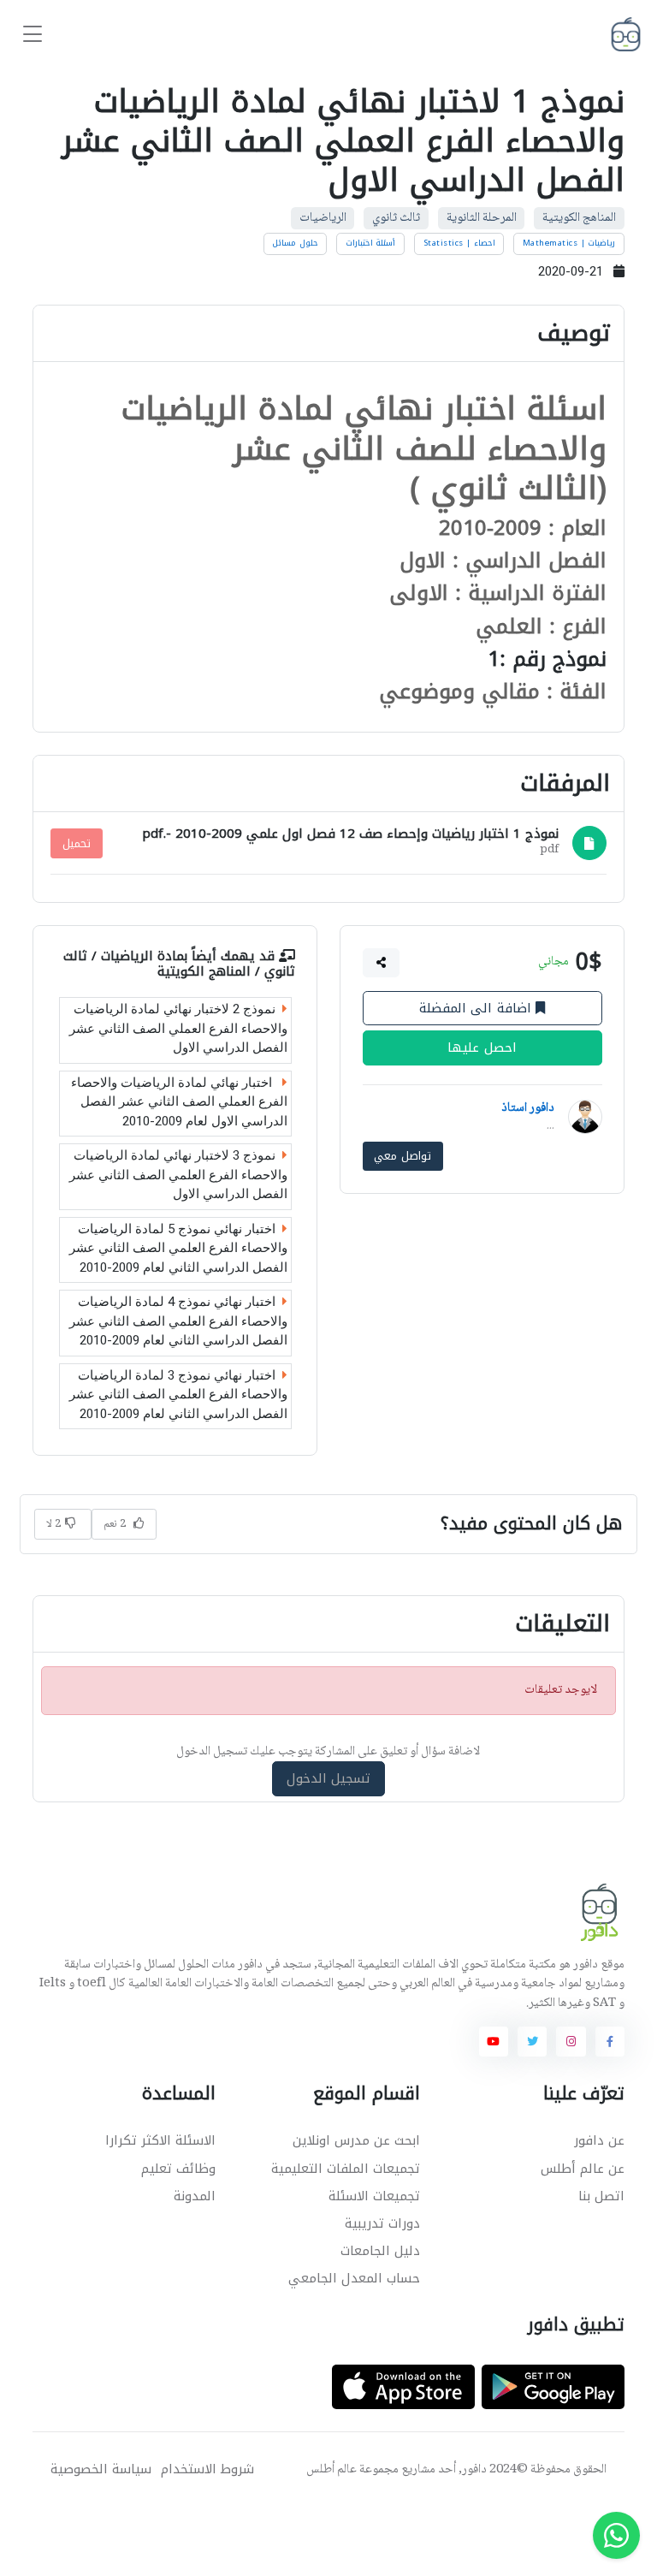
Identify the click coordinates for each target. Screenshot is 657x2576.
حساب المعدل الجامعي (354, 2278)
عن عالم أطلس (583, 2169)
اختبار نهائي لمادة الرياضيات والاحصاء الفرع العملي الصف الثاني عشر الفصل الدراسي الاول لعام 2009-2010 (179, 1102)
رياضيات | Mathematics (569, 243)
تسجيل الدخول (329, 1779)
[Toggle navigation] (33, 35)
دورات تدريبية (382, 2223)
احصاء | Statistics (459, 243)
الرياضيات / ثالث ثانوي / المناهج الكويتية (179, 964)
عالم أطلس (331, 2470)
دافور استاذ (527, 1108)
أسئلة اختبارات (371, 243)
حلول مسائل (295, 243)
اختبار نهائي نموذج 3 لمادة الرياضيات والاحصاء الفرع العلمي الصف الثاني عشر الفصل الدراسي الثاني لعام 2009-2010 (178, 1395)
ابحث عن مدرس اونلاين (356, 2140)
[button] (381, 963)
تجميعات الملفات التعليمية (346, 2169)
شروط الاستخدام (207, 2469)
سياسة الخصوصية (101, 2469)
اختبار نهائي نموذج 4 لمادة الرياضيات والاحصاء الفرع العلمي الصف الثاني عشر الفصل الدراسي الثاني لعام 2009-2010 (178, 1321)
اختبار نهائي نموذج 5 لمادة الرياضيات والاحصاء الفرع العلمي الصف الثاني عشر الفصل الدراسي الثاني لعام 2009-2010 (178, 1248)
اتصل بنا (601, 2196)
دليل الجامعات (380, 2251)
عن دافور (599, 2140)
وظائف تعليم (178, 2169)
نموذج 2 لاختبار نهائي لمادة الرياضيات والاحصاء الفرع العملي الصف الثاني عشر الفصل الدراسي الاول (178, 1028)
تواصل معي (402, 1157)
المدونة (195, 2196)
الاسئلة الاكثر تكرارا (160, 2140)
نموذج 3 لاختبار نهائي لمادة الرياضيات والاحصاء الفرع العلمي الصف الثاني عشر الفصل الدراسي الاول (178, 1175)
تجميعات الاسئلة (374, 2196)
